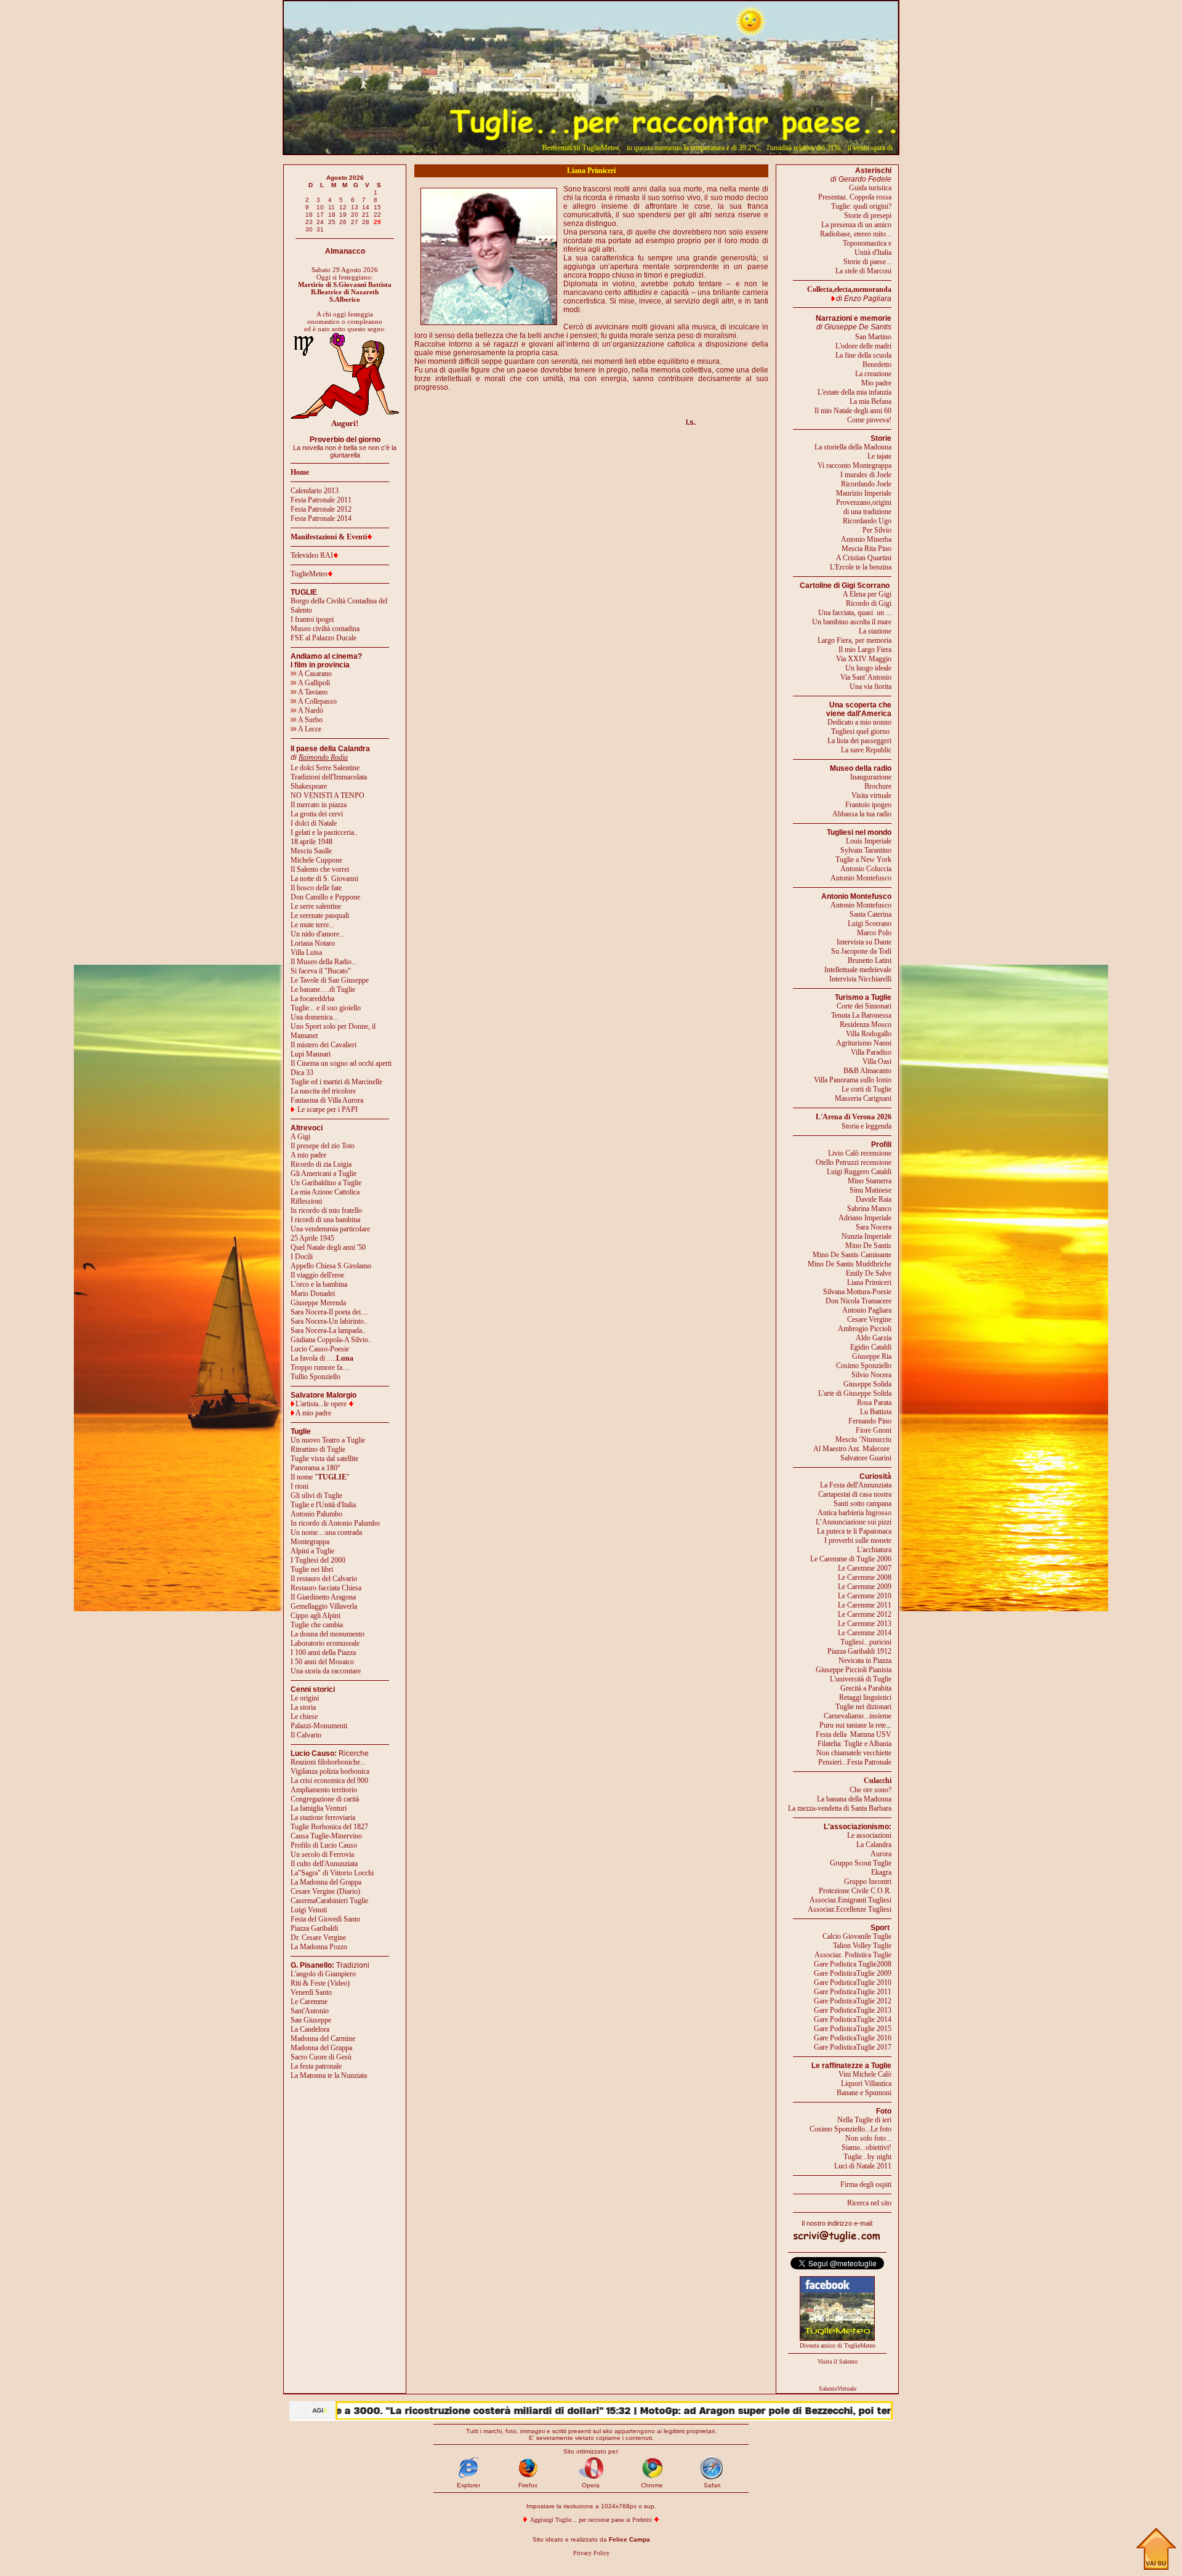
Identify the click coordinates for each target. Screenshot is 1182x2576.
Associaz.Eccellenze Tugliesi (850, 1909)
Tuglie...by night (867, 2157)
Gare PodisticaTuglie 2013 (853, 2010)
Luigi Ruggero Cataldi (859, 1172)
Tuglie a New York (863, 859)
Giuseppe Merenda (318, 1303)
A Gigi (300, 1137)
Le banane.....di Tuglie (323, 989)
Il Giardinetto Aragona (323, 1597)
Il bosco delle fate (316, 888)
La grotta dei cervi (317, 814)
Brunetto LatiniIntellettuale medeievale (858, 965)
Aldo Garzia (874, 1338)
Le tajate (879, 456)
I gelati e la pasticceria (322, 832)
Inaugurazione (871, 777)
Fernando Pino (870, 1421)
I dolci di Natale (314, 823)
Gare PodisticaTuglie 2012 (853, 2001)
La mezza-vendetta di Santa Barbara (840, 1808)
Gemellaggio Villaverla (324, 1606)
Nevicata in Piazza (865, 1660)
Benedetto (877, 364)
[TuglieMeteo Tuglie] (837, 2338)
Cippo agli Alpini (316, 1616)
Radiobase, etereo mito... (856, 234)
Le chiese (304, 1717)
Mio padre (876, 383)
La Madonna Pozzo (319, 1947)
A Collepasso (317, 701)
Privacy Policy (591, 2553)
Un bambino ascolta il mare (852, 622)
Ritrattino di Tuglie (318, 1449)
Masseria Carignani (863, 1098)
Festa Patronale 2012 (321, 509)
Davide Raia (874, 1199)
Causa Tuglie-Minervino (326, 1836)
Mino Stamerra (870, 1181)
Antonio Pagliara (867, 1310)
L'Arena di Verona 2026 (854, 1117)
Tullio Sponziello (316, 1377)
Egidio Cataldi (871, 1347)
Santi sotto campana (862, 1503)
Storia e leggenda (866, 1126)
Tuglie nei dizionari (863, 1707)
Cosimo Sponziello (864, 1366)
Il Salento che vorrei (320, 869)
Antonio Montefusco (861, 878)
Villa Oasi (877, 1061)
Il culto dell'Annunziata (324, 1864)
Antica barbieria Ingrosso (854, 1513)
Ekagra (881, 1872)
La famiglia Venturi (319, 1808)
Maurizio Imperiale (864, 493)
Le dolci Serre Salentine (325, 768)
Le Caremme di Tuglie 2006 (851, 1559)
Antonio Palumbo (316, 1514)
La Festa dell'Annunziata (856, 1485)
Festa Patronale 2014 (321, 518)
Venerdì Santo (311, 1992)
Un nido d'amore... (318, 934)
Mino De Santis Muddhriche (850, 1264)
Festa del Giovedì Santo (325, 1919)
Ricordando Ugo (867, 521)
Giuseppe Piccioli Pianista (854, 1670)
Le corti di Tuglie (866, 1089)
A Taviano (312, 692)
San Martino (873, 337)
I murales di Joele (866, 475)
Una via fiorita (870, 686)
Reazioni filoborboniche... (328, 1762)
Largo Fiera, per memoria (854, 640)
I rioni (300, 1486)
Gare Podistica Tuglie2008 (853, 1964)
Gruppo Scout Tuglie (861, 1863)
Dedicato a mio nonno (859, 722)
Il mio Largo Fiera (865, 650)
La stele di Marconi (863, 271)
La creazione (873, 374)
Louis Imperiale (869, 841)
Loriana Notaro (313, 943)
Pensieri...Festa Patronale (855, 1762)
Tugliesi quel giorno (861, 731)
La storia (303, 1707)
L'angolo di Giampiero (323, 1974)
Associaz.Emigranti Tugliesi (850, 1900)
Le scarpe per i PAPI (328, 1109)
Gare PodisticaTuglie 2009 (853, 1973)
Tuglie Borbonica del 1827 (329, 1827)
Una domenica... (314, 1017)
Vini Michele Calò (865, 2074)
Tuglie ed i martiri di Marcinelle (336, 1082)
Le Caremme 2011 (865, 1605)
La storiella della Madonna (853, 447)
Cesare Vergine (869, 1319)
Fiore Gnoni (874, 1430)
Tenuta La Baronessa (861, 1015)
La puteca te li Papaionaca (854, 1531)
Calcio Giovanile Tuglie (857, 1936)
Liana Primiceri (869, 1282)
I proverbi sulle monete (858, 1540)
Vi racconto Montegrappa (854, 465)
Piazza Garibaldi (314, 1928)
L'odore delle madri (863, 346)
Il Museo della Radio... (324, 962)
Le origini (305, 1698)
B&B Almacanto (867, 1071)
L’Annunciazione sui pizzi (854, 1522)
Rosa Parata (874, 1403)
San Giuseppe (311, 2020)
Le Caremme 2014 (865, 1633)
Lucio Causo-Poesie (320, 1349)
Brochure (878, 786)
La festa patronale (316, 2066)
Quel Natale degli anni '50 (328, 1247)
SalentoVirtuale (838, 2389)
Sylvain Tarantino (866, 850)
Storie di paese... (867, 262)
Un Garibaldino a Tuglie (326, 1183)
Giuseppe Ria (872, 1356)
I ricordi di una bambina (325, 1220)
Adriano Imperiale (865, 1218)
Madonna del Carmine (323, 2039)
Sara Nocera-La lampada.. (328, 1330)
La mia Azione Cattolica (325, 1192)
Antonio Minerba (866, 539)
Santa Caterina (870, 914)
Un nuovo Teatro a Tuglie (328, 1440)
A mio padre (308, 1155)
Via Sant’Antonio (866, 677)
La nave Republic (866, 750)
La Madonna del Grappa (326, 1882)
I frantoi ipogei (312, 619)
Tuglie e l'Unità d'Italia (323, 1505)
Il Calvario (306, 1735)
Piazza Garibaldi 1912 (859, 1651)
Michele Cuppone (316, 860)
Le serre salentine (316, 906)
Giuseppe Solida (867, 1384)
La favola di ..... (322, 1358)
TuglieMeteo (309, 574)
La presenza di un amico (856, 225)
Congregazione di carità (325, 1799)
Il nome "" (320, 1477)
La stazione (875, 631)
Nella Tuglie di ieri (864, 2120)
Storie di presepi (868, 215)
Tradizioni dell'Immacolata (329, 777)
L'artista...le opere (321, 1404)
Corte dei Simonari (864, 1006)
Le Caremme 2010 (865, 1596)
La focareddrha (312, 999)
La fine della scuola (863, 355)
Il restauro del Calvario (324, 1579)
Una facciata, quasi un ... (855, 613)
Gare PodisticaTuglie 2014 (853, 2019)
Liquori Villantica (866, 2083)
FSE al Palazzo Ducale (324, 638)
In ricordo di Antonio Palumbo (335, 1523)
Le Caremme (309, 2002)
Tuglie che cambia (317, 1625)
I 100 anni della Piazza (323, 1652)
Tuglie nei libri (312, 1569)
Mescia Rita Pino (866, 549)
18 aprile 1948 (312, 842)
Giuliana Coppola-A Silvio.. (331, 1340)
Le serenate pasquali (320, 916)
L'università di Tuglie (861, 1679)
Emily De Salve (869, 1273)
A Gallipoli (313, 683)
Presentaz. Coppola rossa (855, 197)
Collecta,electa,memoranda (849, 289)
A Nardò (310, 710)
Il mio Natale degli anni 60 (853, 411)
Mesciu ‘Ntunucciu (863, 1439)
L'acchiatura (874, 1550)
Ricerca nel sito (869, 2203)
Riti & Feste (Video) (320, 1983)
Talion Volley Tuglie (862, 1946)
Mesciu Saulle (311, 851)
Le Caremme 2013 (865, 1624)
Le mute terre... (312, 925)
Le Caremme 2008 (865, 1577)
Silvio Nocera (871, 1375)
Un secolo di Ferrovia (322, 1854)
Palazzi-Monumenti (319, 1726)
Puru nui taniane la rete (853, 1725)
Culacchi (878, 1781)
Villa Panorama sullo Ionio (853, 1080)
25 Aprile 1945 (312, 1238)
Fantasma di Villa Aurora (327, 1100)
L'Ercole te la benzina (861, 567)
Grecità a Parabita (866, 1688)
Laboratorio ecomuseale (325, 1643)
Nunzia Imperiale (866, 1236)
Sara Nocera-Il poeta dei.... (329, 1312)
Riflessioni (306, 1201)
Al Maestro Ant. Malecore (851, 1449)
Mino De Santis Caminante (852, 1255)
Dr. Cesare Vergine (318, 1938)
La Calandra (874, 1845)
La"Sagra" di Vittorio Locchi (332, 1873)
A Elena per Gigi (867, 594)
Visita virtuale (871, 795)
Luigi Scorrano (870, 924)
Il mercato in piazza (319, 805)
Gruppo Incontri (868, 1882)
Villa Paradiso (871, 1052)
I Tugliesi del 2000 (318, 1560)
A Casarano (314, 674)
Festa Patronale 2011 (321, 500)
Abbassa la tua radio (862, 814)
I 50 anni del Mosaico (322, 1662)
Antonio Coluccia (866, 869)
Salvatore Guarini (866, 1458)
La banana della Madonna (854, 1799)
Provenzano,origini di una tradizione (864, 507)
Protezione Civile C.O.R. (855, 1891)
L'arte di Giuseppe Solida (855, 1393)
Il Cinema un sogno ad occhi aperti (341, 1063)
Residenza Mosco (866, 1024)
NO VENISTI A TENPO (328, 795)
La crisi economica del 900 (329, 1781)
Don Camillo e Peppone (325, 897)
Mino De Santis (868, 1246)
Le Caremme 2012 (865, 1614)
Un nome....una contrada (326, 1532)
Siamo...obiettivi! (866, 2147)
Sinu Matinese (870, 1190)
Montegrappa (310, 1542)
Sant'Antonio (310, 2011)
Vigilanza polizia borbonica (330, 1771)
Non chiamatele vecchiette (854, 1753)
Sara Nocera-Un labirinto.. (329, 1321)
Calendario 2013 (315, 491)
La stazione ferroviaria (323, 1817)
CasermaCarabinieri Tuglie (329, 1901)
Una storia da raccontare (326, 1671)
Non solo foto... (868, 2138)
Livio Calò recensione (860, 1153)
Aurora (881, 1854)
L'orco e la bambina (319, 1284)
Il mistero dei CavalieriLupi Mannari (324, 1049)
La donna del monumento (328, 1634)
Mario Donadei (313, 1294)
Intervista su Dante (864, 942)
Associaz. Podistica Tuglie (853, 1955)
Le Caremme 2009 (865, 1587)
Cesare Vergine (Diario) (325, 1891)
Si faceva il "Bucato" (321, 971)
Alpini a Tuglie (312, 1551)
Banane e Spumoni (864, 2093)
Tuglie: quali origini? (861, 206)
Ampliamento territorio (324, 1790)
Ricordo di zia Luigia (321, 1164)
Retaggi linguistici (865, 1697)
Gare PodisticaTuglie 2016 (853, 2038)
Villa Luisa (306, 952)
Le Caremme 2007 (865, 1568)
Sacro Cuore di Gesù (321, 2057)
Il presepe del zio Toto (323, 1146)
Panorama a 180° (316, 1468)
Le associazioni (869, 1835)
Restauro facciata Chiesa (326, 1588)
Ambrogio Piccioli (865, 1329)
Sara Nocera (874, 1227)
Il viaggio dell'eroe (317, 1275)
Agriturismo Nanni (864, 1043)
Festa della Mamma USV (854, 1734)
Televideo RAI (312, 555)
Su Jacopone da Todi (861, 951)
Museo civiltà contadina (325, 629)
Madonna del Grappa (321, 2048)
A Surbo (310, 720)
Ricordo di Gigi (869, 603)
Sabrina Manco (869, 1209)
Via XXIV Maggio (864, 659)
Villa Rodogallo (869, 1034)
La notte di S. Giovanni (324, 879)
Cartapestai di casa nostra (855, 1494)
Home (300, 472)
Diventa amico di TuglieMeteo (838, 2345)
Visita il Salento (838, 2361)
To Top (1156, 2549)
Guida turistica (870, 188)
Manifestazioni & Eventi (329, 537)
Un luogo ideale (868, 668)
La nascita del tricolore (323, 1091)
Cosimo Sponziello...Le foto (850, 2129)
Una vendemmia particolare (330, 1229)
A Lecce (309, 729)
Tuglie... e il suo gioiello (326, 1008)
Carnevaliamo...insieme (858, 1716)
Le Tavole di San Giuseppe (330, 980)
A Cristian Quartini (864, 558)
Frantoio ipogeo (868, 805)
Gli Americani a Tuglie (324, 1173)
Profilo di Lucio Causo (324, 1845)
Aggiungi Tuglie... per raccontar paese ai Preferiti (591, 2520)
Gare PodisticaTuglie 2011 (853, 1992)
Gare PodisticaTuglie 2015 (853, 2029)
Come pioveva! (869, 420)
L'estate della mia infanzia (854, 392)
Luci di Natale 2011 (863, 2166)
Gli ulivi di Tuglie (316, 1495)
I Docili (302, 1257)
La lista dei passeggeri (859, 741)
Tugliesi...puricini (866, 1642)
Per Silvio (877, 530)
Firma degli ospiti (866, 2184)
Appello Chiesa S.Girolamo (331, 1266)
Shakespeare (309, 786)
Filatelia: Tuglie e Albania (854, 1744)
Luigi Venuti (309, 1910)
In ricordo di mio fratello (326, 1210)
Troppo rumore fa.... (320, 1367)
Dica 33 (302, 1073)
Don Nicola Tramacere (858, 1301)
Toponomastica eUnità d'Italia (867, 248)
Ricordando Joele (866, 484)
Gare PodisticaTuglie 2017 (853, 2047)
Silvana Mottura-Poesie (857, 1292)
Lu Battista (876, 1412)
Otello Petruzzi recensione (854, 1162)
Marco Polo (874, 933)
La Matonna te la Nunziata (329, 2075)
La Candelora (310, 2029)
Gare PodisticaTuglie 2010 (853, 1982)
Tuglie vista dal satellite (324, 1459)
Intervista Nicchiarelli (860, 979)
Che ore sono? (870, 1790)
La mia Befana (870, 401)
